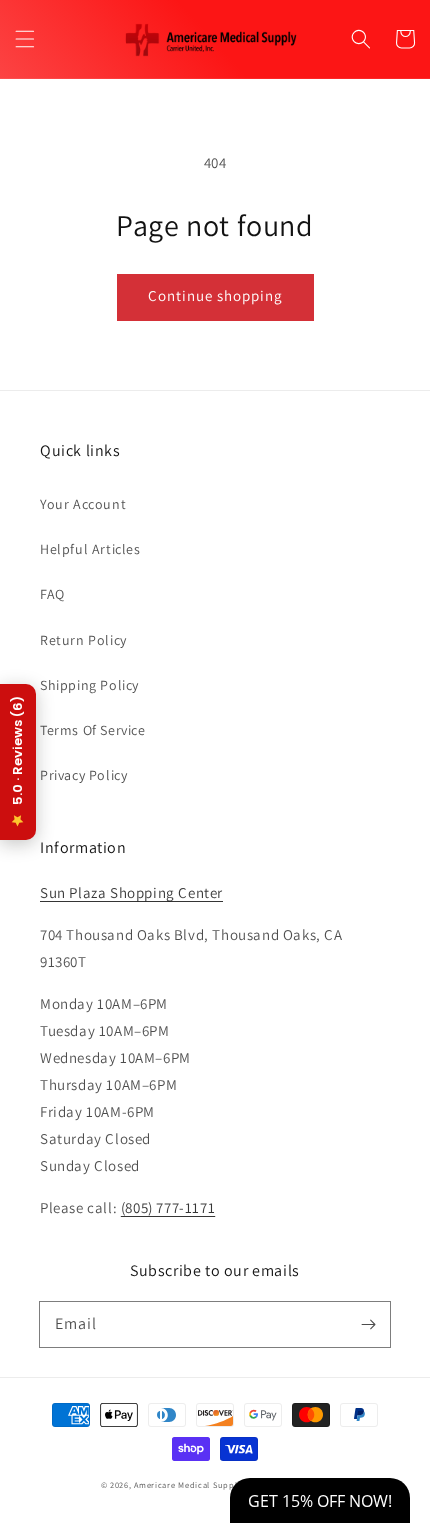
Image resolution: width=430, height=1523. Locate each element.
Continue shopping (215, 295)
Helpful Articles (90, 549)
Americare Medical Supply (188, 1484)
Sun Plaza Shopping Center (131, 892)
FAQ (52, 594)
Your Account (83, 504)
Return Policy (83, 640)
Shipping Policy (89, 685)
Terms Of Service (93, 730)
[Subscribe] (368, 1324)
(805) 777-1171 (168, 1207)
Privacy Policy (83, 775)
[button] (25, 39)
